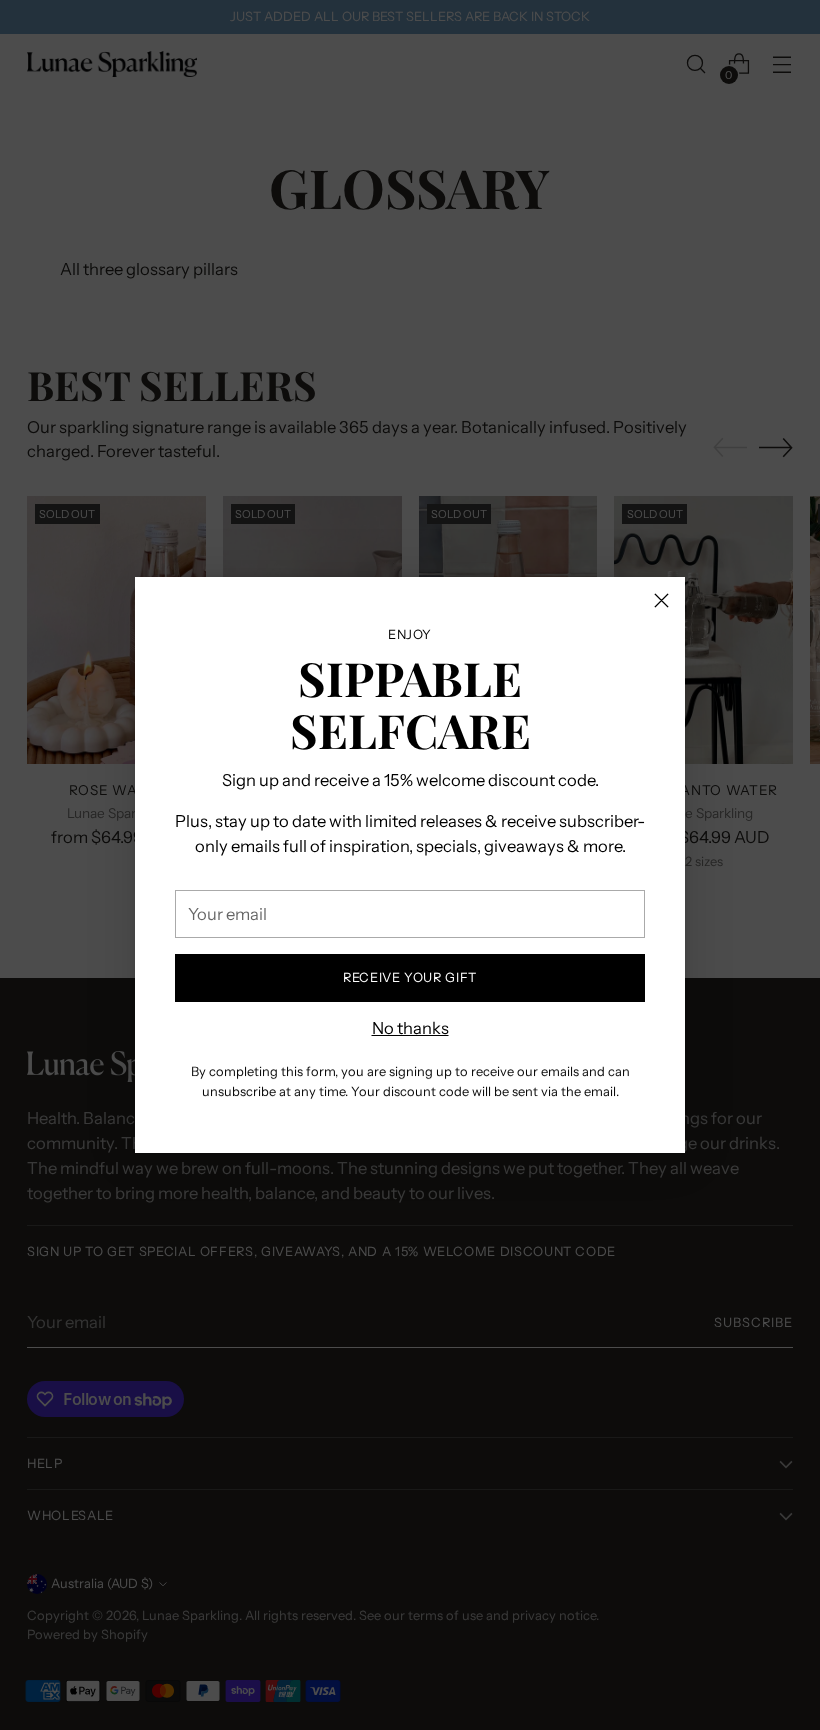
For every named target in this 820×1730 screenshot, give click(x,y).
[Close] (661, 600)
